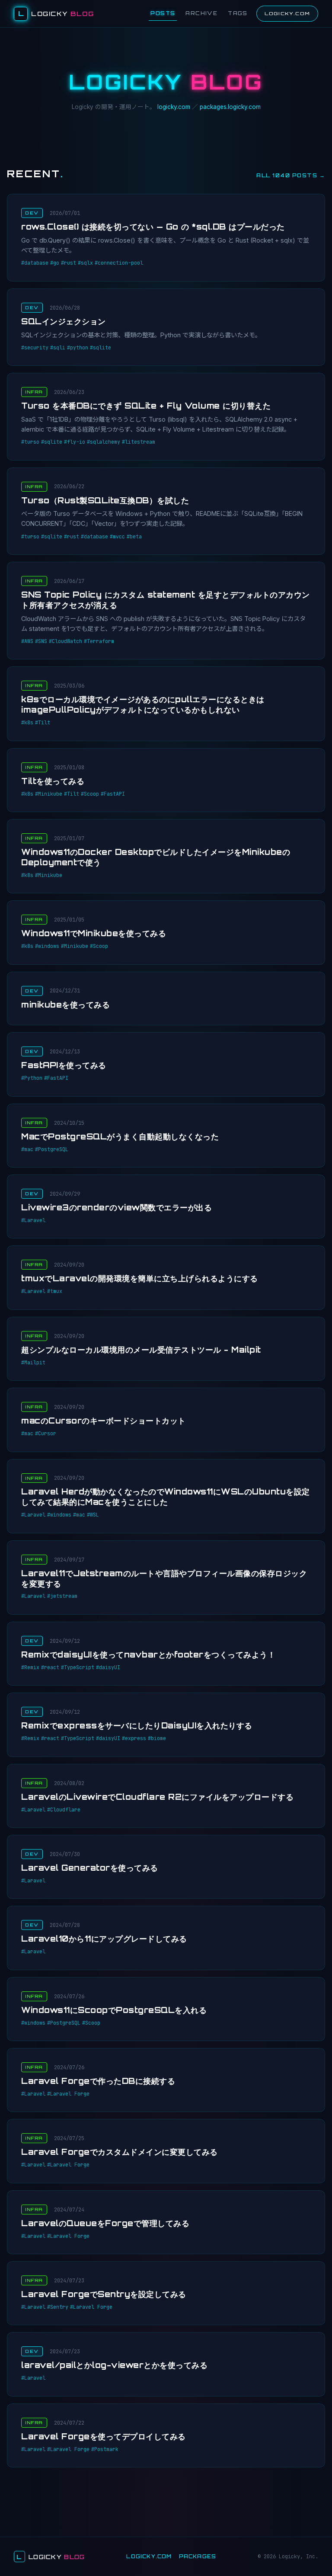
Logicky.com (287, 13)
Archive (201, 13)
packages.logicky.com (230, 107)
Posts (163, 13)
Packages (198, 2557)
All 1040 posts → (291, 175)
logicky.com (174, 107)
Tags (238, 13)
